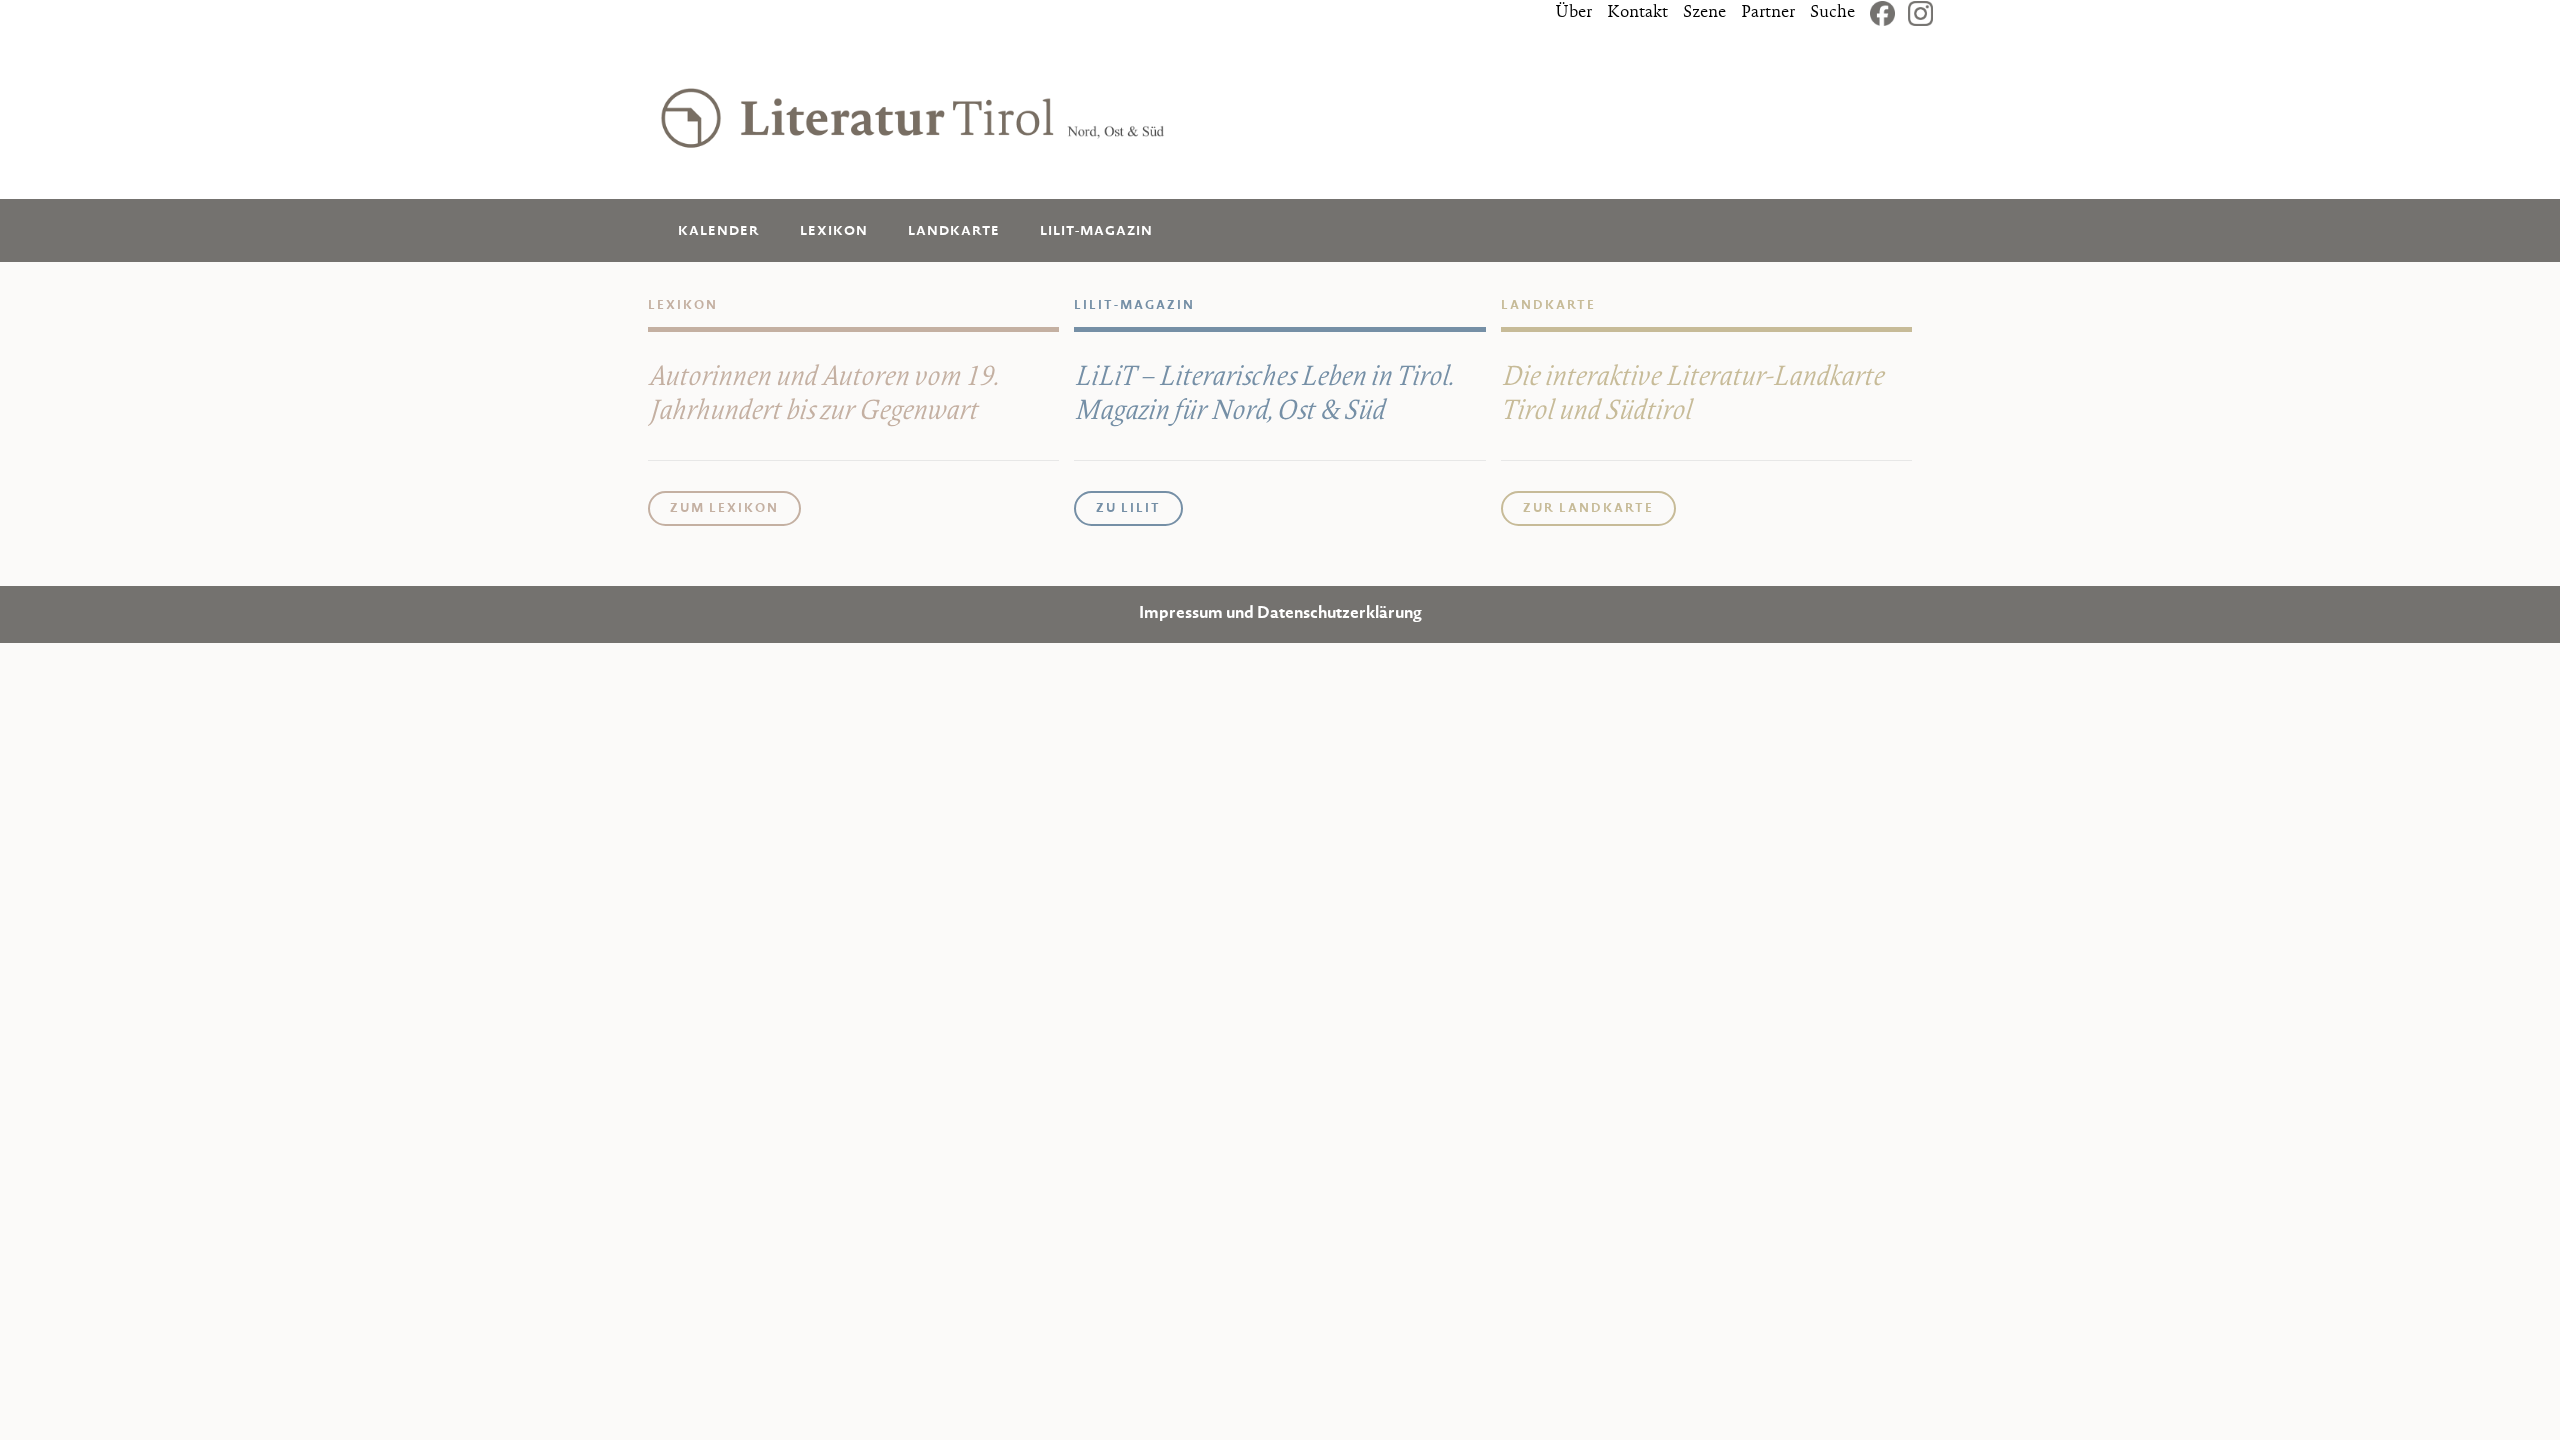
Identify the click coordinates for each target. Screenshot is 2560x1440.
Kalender (719, 231)
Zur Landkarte (1588, 509)
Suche (1832, 13)
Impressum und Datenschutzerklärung (1280, 614)
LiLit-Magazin (1096, 231)
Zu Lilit (1128, 509)
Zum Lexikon (724, 509)
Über (1573, 13)
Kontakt (1637, 13)
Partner (1768, 13)
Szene (1704, 13)
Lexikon (834, 231)
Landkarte (954, 231)
